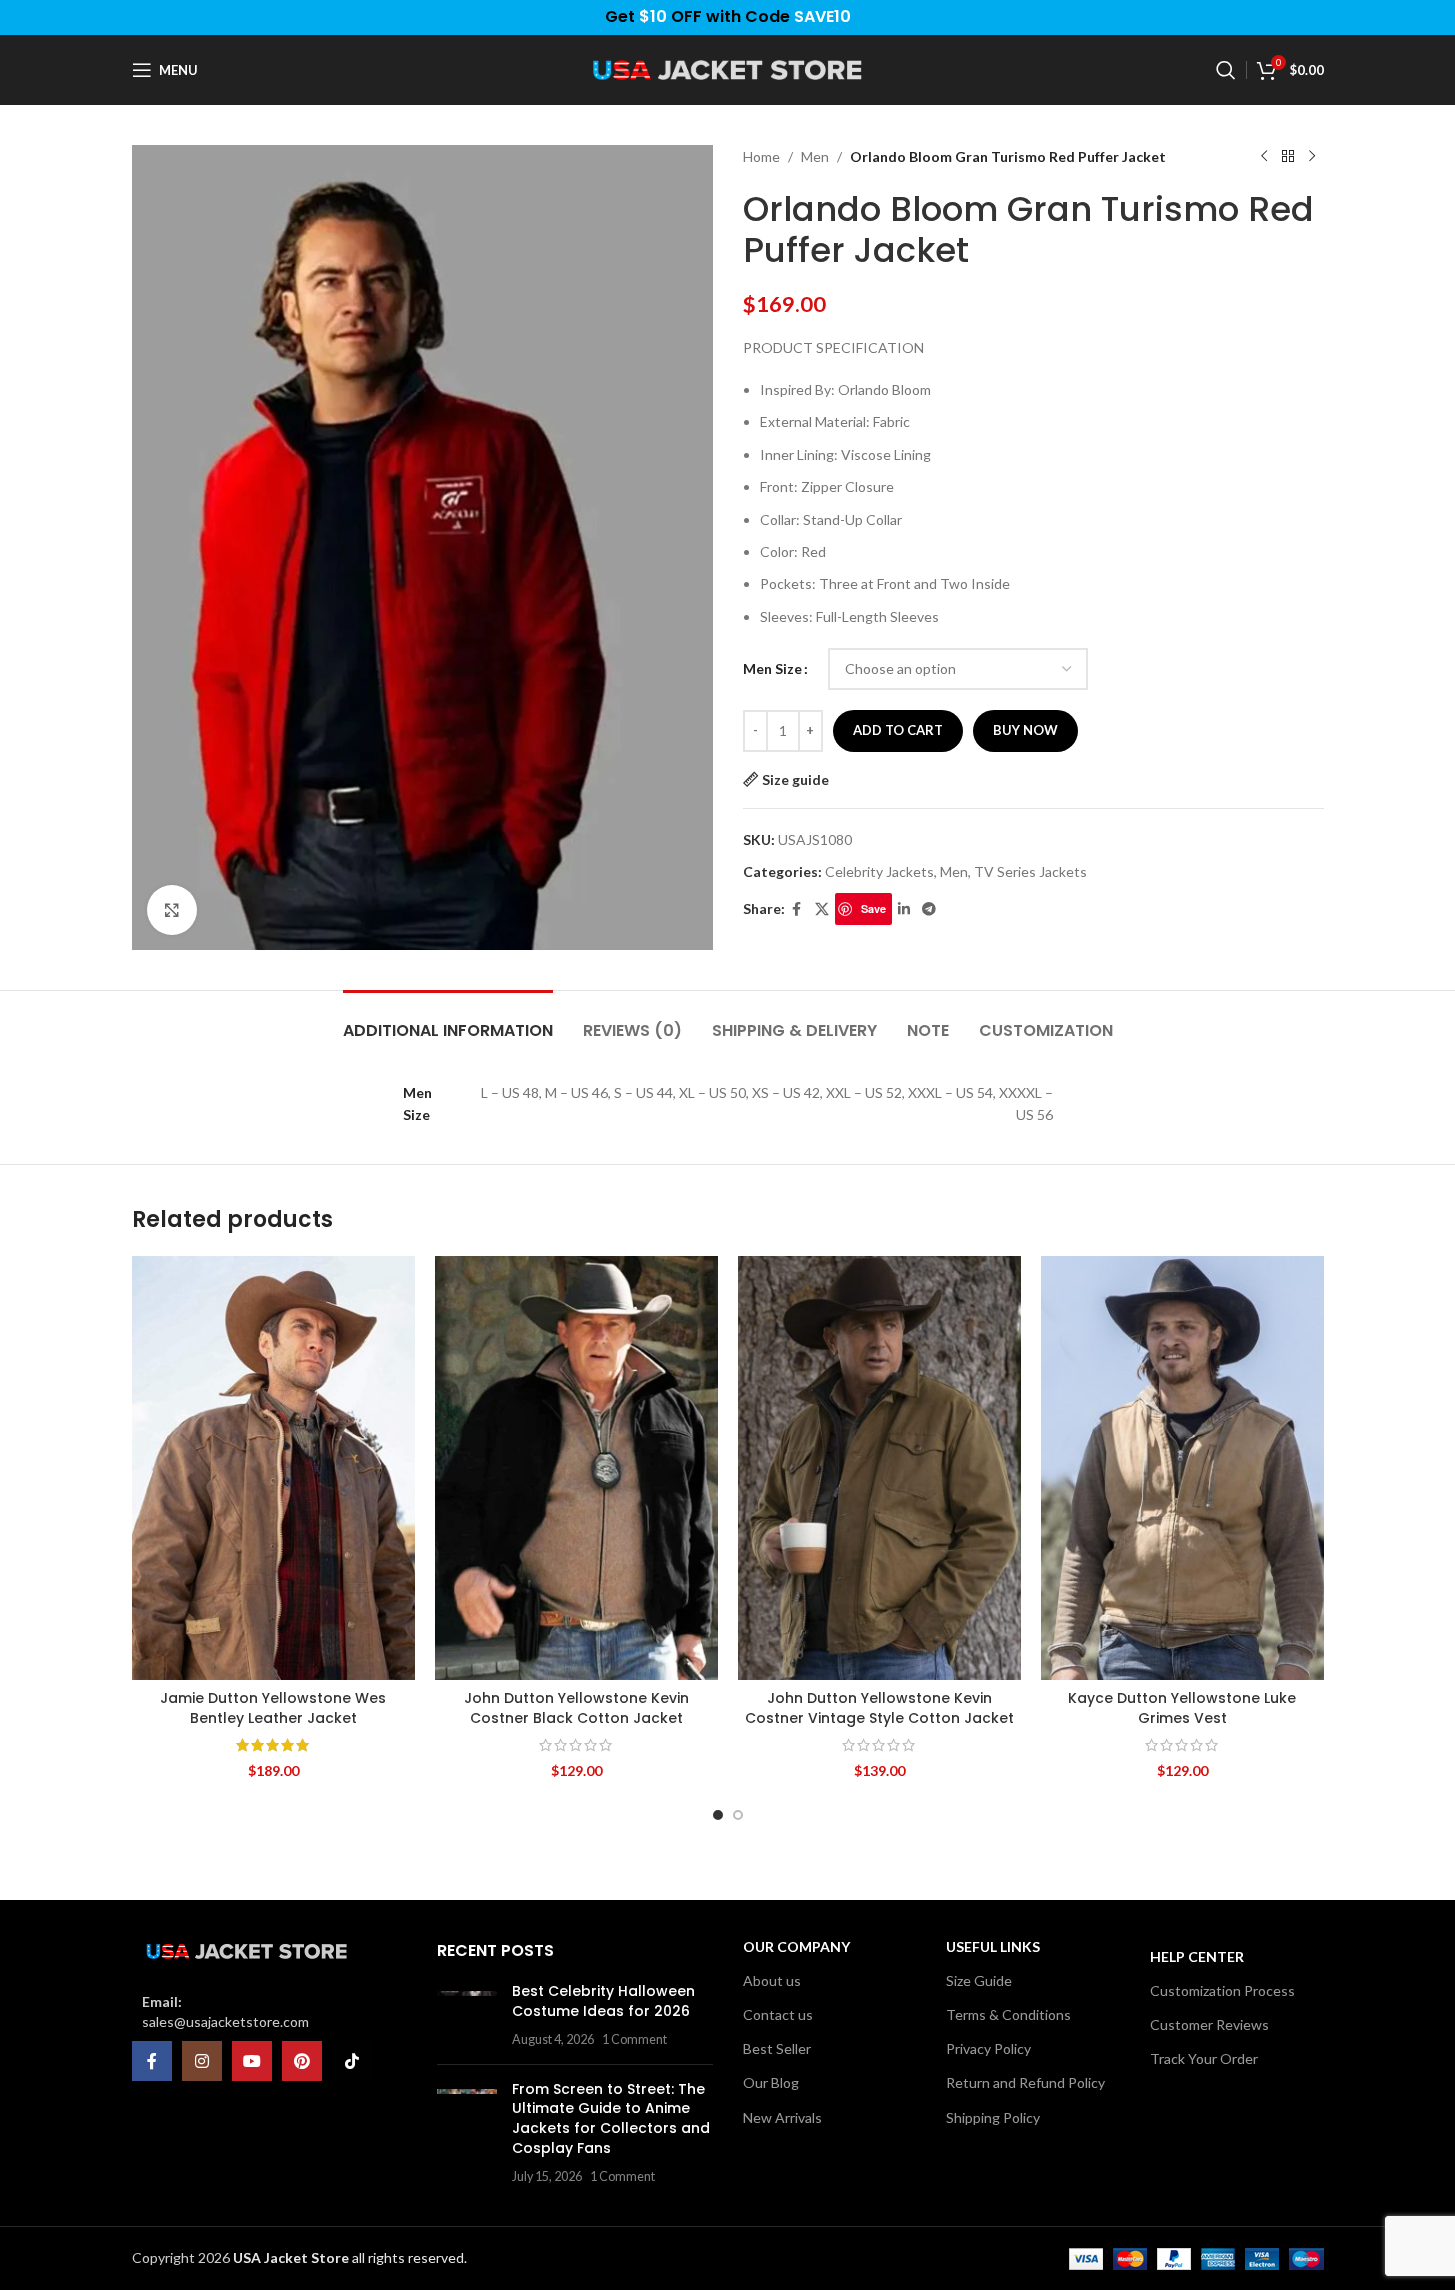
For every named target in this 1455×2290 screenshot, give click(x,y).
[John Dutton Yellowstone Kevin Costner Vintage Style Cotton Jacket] (879, 1468)
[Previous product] (1264, 157)
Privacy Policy (988, 2048)
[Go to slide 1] (718, 1815)
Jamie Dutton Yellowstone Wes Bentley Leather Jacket (273, 1708)
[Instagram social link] (202, 2061)
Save (873, 908)
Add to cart (898, 730)
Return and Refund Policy (1025, 2082)
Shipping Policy (993, 2117)
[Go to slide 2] (738, 1815)
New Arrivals (782, 2117)
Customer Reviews (1209, 2024)
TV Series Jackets (1030, 871)
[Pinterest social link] (302, 2061)
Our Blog (771, 2082)
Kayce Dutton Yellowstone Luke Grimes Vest (1182, 1708)
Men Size (772, 668)
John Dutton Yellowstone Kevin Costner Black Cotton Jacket (576, 1708)
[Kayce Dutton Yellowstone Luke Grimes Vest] (1182, 1468)
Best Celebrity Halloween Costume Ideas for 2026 (603, 2001)
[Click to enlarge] (172, 910)
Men (815, 156)
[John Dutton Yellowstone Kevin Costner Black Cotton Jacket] (576, 1468)
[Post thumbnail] (467, 2015)
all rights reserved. (350, 2257)
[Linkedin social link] (904, 909)
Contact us (778, 2014)
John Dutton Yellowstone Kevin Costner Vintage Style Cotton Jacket (879, 1708)
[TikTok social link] (352, 2061)
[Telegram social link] (929, 909)
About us (772, 1980)
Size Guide (979, 1980)
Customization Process (1222, 1990)
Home (761, 156)
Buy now (1025, 730)
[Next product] (1312, 157)
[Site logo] (728, 68)
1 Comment (634, 2039)
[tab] (448, 1020)
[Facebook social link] (797, 909)
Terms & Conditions (1008, 2014)
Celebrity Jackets (879, 871)
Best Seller (777, 2048)
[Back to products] (1288, 157)
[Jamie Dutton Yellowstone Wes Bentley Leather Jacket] (273, 1468)
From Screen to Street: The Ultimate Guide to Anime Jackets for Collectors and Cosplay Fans (611, 2118)
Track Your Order (1204, 2058)
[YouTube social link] (252, 2061)
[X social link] (822, 909)
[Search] (1226, 70)
